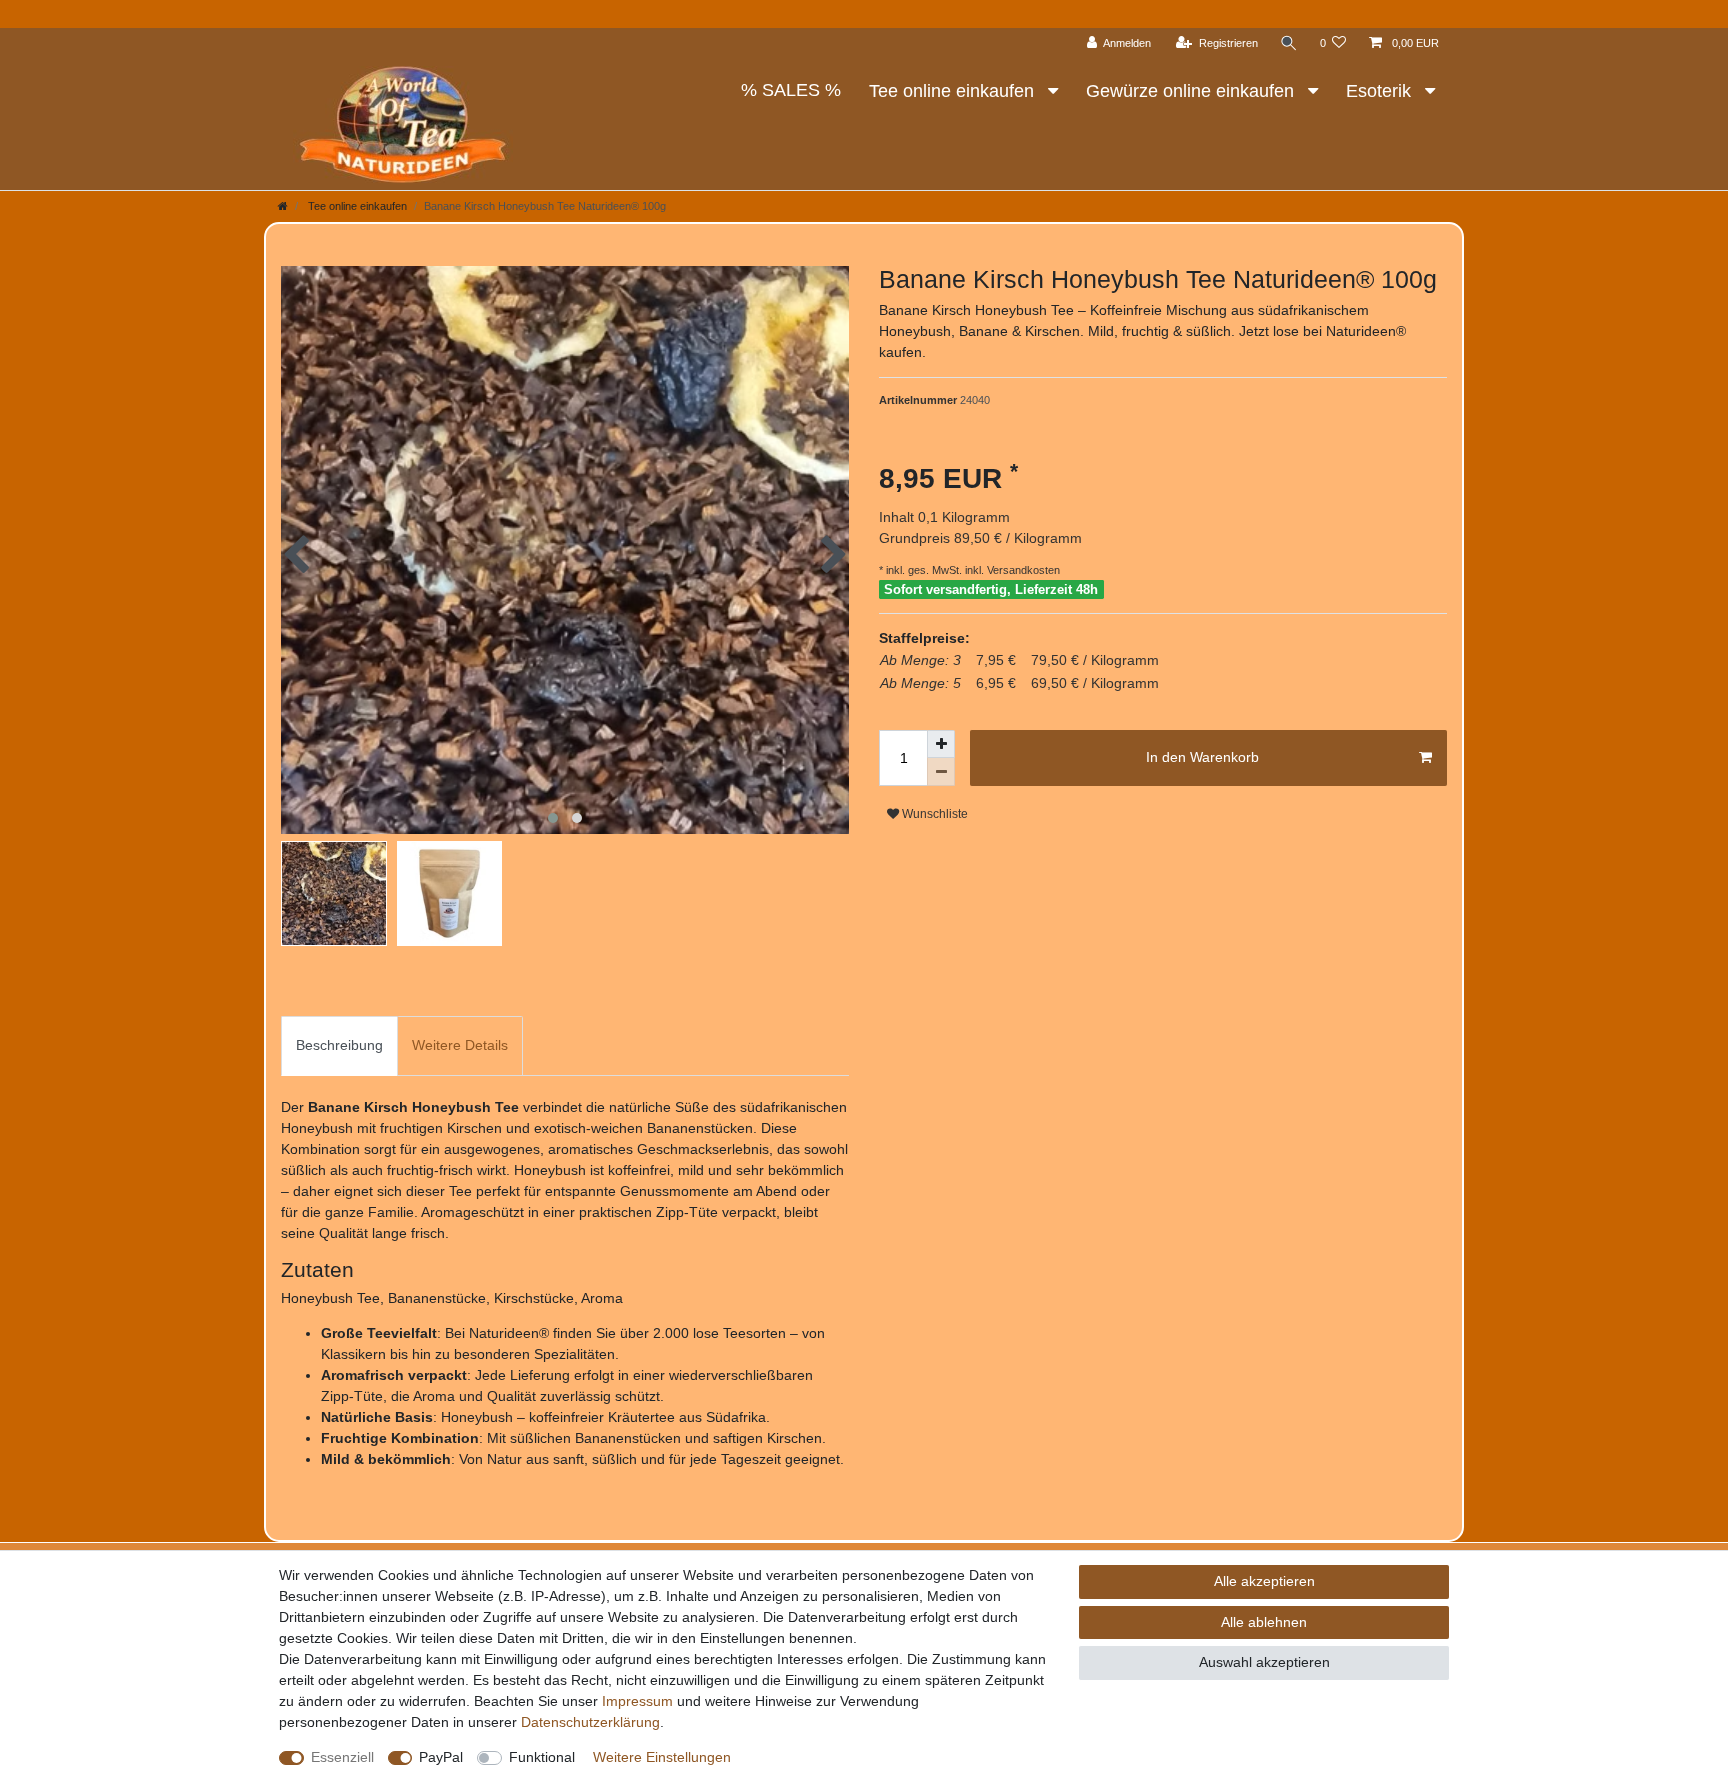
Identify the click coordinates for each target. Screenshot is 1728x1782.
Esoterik (1381, 91)
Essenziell (342, 1757)
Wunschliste (933, 814)
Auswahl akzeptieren (1264, 1662)
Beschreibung (339, 1045)
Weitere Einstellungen (662, 1757)
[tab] (339, 1045)
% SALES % (791, 90)
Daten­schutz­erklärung (590, 1722)
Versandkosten (1022, 570)
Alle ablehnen (1264, 1622)
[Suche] (1289, 43)
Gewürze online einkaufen (1192, 91)
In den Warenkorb (1202, 757)
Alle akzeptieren (1264, 1581)
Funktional (542, 1757)
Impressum (637, 1701)
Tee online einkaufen (954, 91)
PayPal (441, 1757)
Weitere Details (460, 1045)
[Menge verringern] (941, 772)
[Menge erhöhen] (941, 744)
